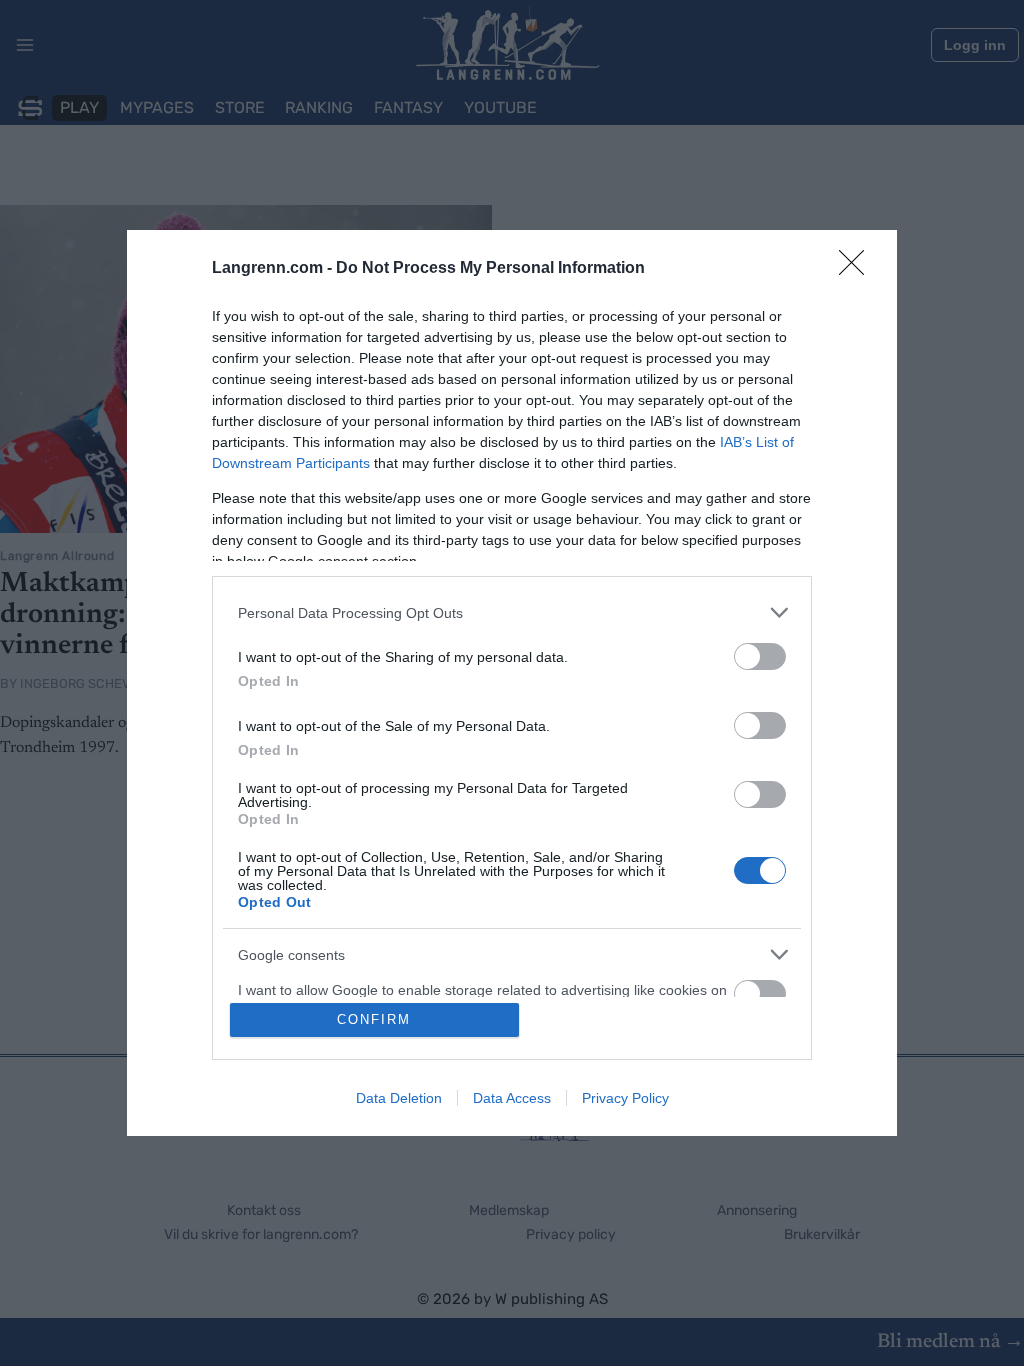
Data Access (512, 1098)
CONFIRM (374, 1019)
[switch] (760, 656)
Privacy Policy (625, 1098)
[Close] (858, 269)
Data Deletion (399, 1098)
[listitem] (512, 612)
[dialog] (512, 683)
